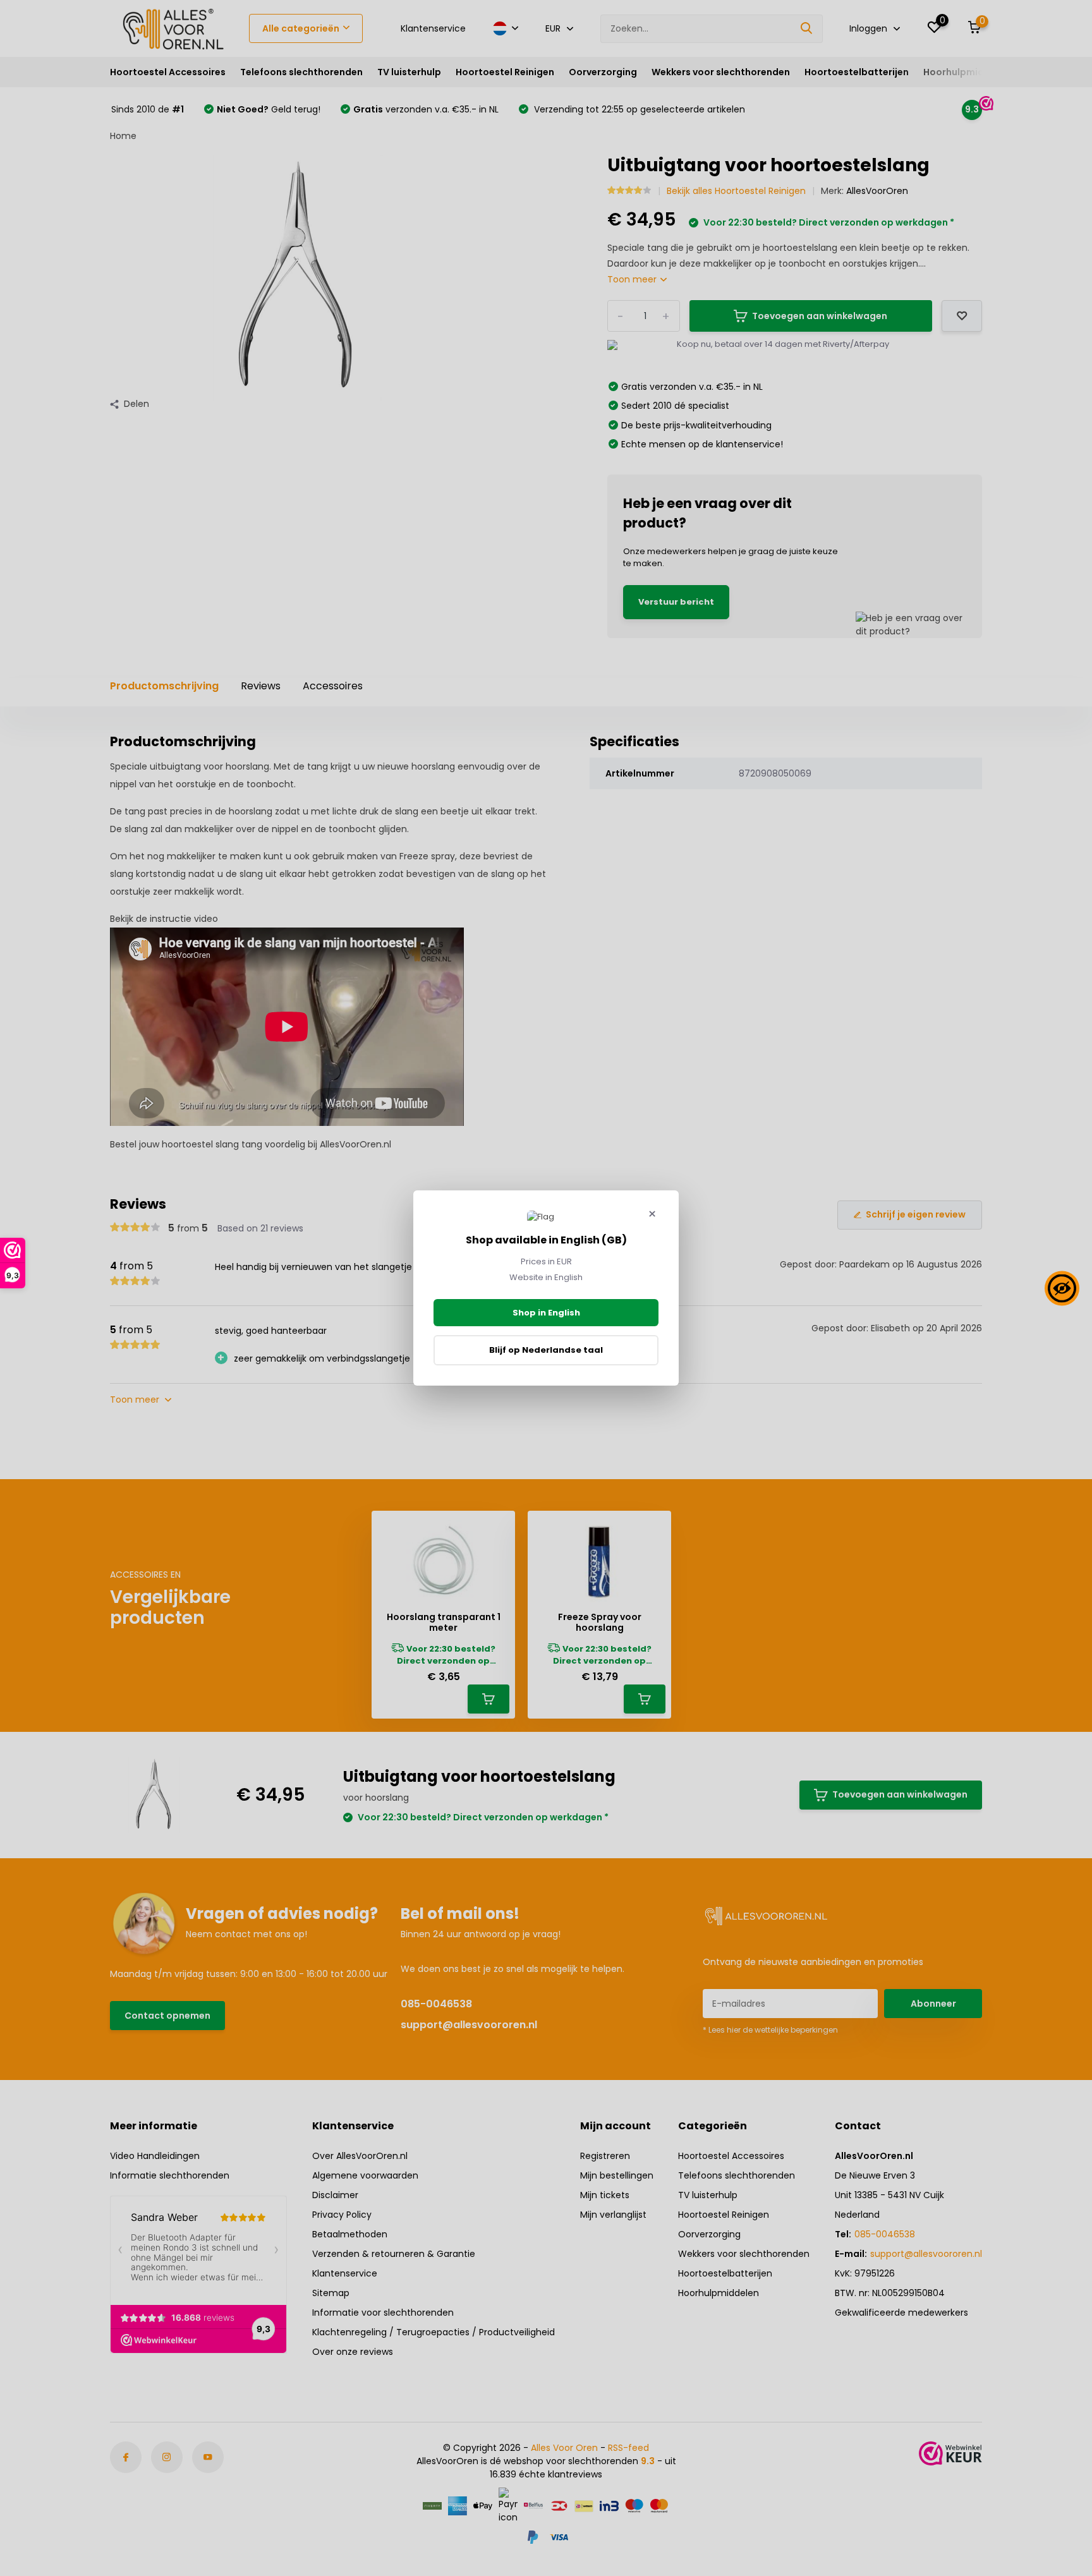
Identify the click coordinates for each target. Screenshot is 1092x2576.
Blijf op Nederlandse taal (546, 1350)
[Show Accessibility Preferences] (1062, 1288)
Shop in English (546, 1313)
